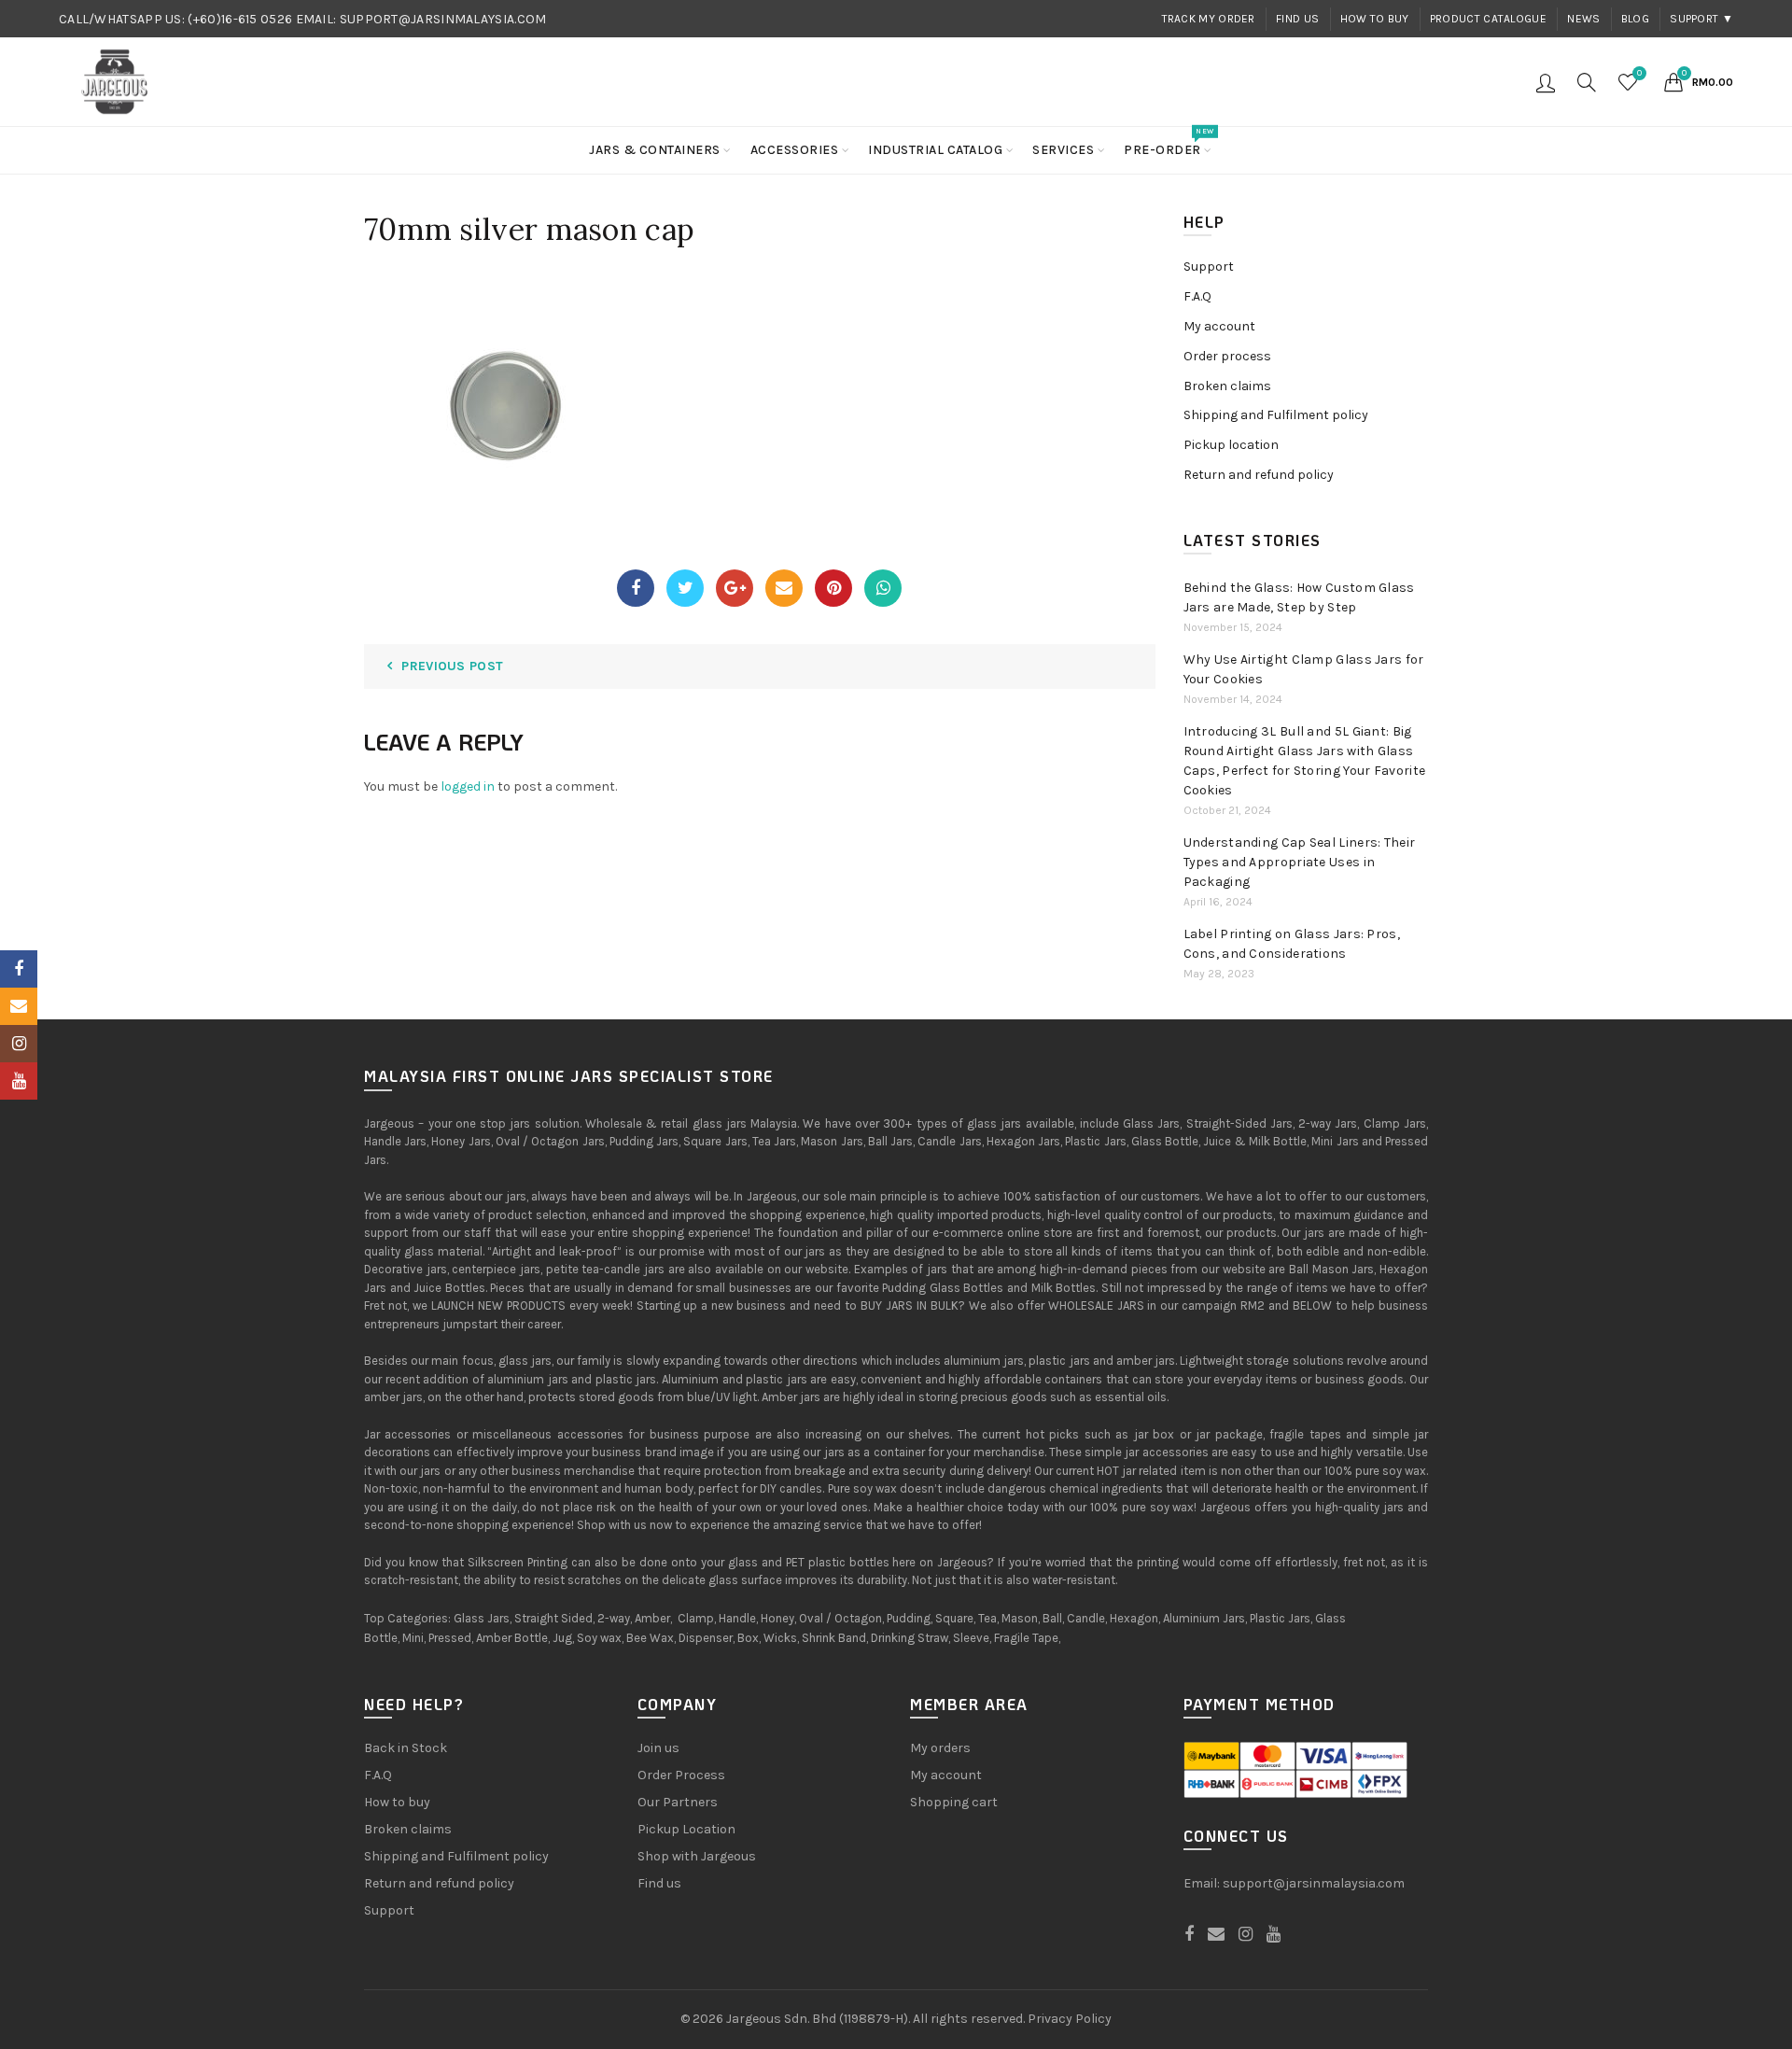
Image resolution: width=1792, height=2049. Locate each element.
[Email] (784, 588)
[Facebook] (636, 588)
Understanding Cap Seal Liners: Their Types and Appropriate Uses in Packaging (1300, 862)
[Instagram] (19, 1044)
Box (748, 1638)
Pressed (450, 1638)
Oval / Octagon (840, 1618)
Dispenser (706, 1638)
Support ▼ (1701, 19)
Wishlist (1639, 73)
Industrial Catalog (935, 150)
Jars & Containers (655, 150)
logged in (468, 786)
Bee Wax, (651, 1638)
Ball (1052, 1618)
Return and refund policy (1259, 475)
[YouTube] (19, 1081)
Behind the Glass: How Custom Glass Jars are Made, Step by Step (1299, 597)
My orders (940, 1748)
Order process (1227, 356)
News (1583, 19)
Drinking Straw (910, 1638)
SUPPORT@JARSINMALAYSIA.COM (443, 19)
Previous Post (452, 666)
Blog (1635, 19)
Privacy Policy (1070, 2019)
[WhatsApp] (883, 588)
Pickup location (1231, 445)
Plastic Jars (1280, 1618)
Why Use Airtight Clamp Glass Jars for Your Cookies (1304, 669)
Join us (658, 1748)
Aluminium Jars (1204, 1618)
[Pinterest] (833, 588)
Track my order (1209, 19)
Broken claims (1227, 386)
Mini (413, 1638)
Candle (1086, 1618)
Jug (562, 1638)
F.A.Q (1197, 296)
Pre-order (1169, 142)
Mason (1020, 1618)
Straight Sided (553, 1618)
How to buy (1375, 19)
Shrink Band (834, 1638)
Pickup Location (686, 1829)
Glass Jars (482, 1618)
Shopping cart (954, 1802)
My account (1219, 326)
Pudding (909, 1618)
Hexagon (1134, 1618)
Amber (652, 1618)
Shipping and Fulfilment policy (1276, 415)
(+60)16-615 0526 (240, 19)
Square (954, 1618)
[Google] (735, 588)
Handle (737, 1618)
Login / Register (1546, 82)
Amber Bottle (512, 1638)
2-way (614, 1618)
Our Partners (678, 1802)
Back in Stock (406, 1748)
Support (1209, 267)
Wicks (780, 1638)
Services (1063, 150)
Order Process (681, 1775)
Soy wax (599, 1638)
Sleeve (971, 1638)
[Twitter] (685, 588)
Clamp (696, 1618)
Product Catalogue (1488, 19)
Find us (1297, 19)
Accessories (795, 150)
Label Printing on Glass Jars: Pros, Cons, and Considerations (1292, 944)
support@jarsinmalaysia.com (1314, 1883)
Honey (777, 1618)
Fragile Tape (1026, 1638)
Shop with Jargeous (697, 1856)
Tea (987, 1618)
